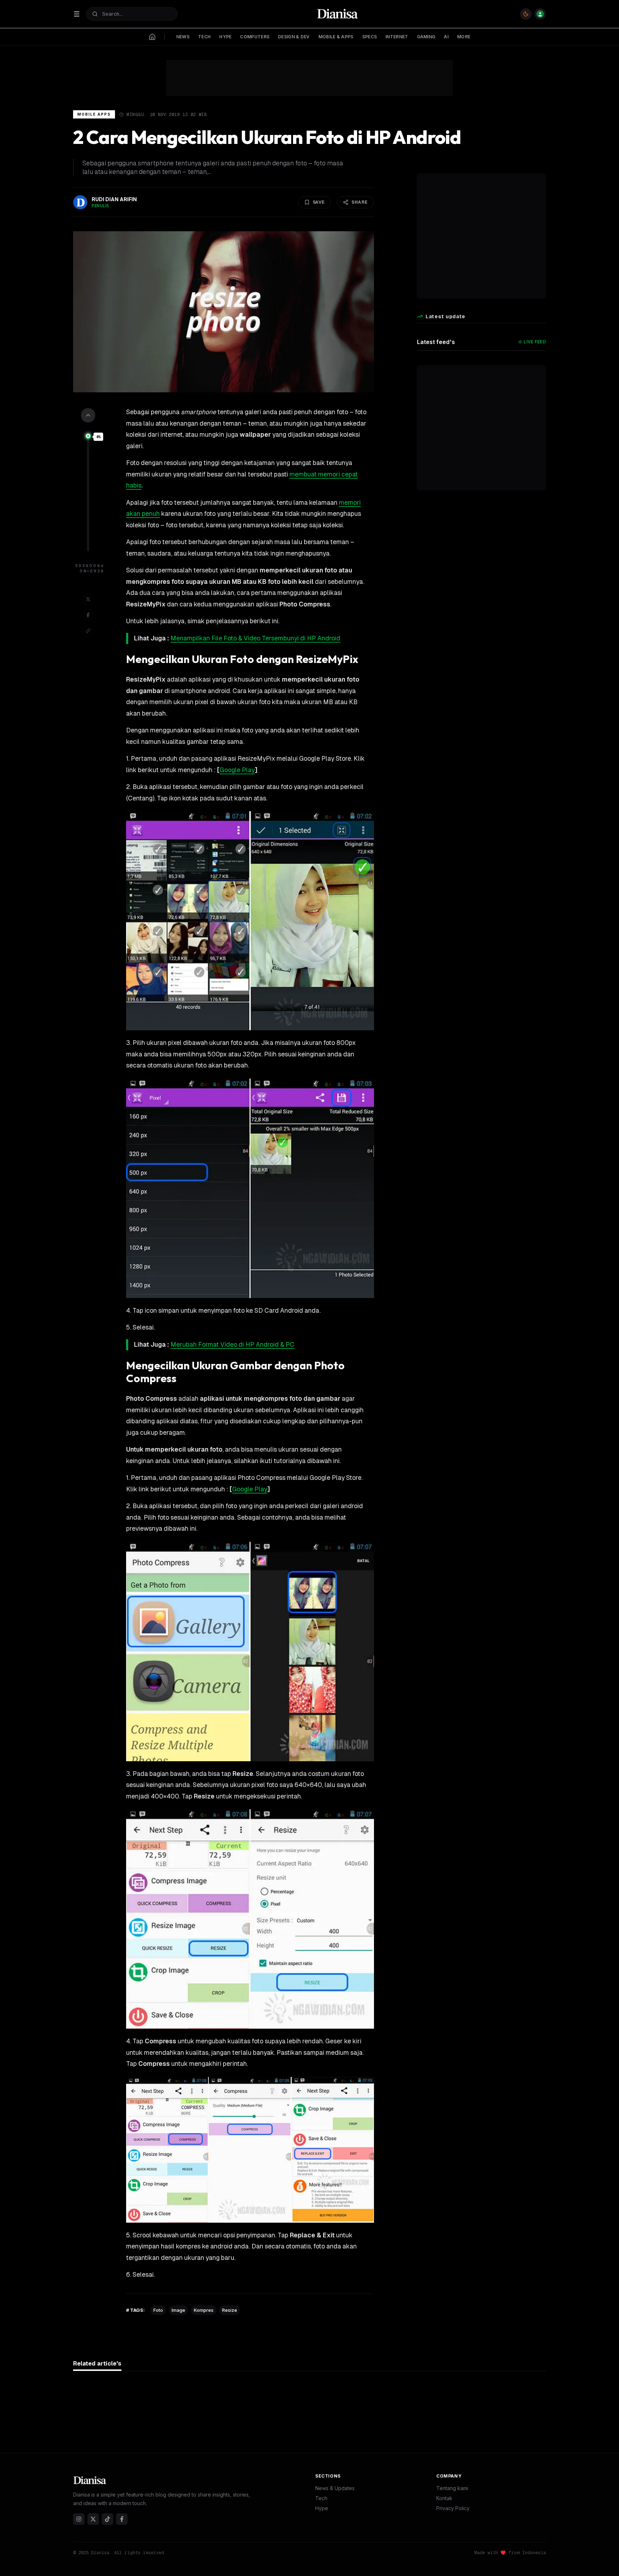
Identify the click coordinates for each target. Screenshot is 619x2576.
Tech (321, 2498)
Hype (322, 2508)
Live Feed (535, 342)
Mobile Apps (94, 114)
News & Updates (335, 2488)
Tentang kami (452, 2488)
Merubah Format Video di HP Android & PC (232, 1345)
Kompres (204, 2310)
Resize (230, 2310)
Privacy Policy (453, 2508)
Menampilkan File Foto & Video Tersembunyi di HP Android (255, 638)
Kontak (444, 2498)
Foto (158, 2310)
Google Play (237, 770)
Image (178, 2310)
